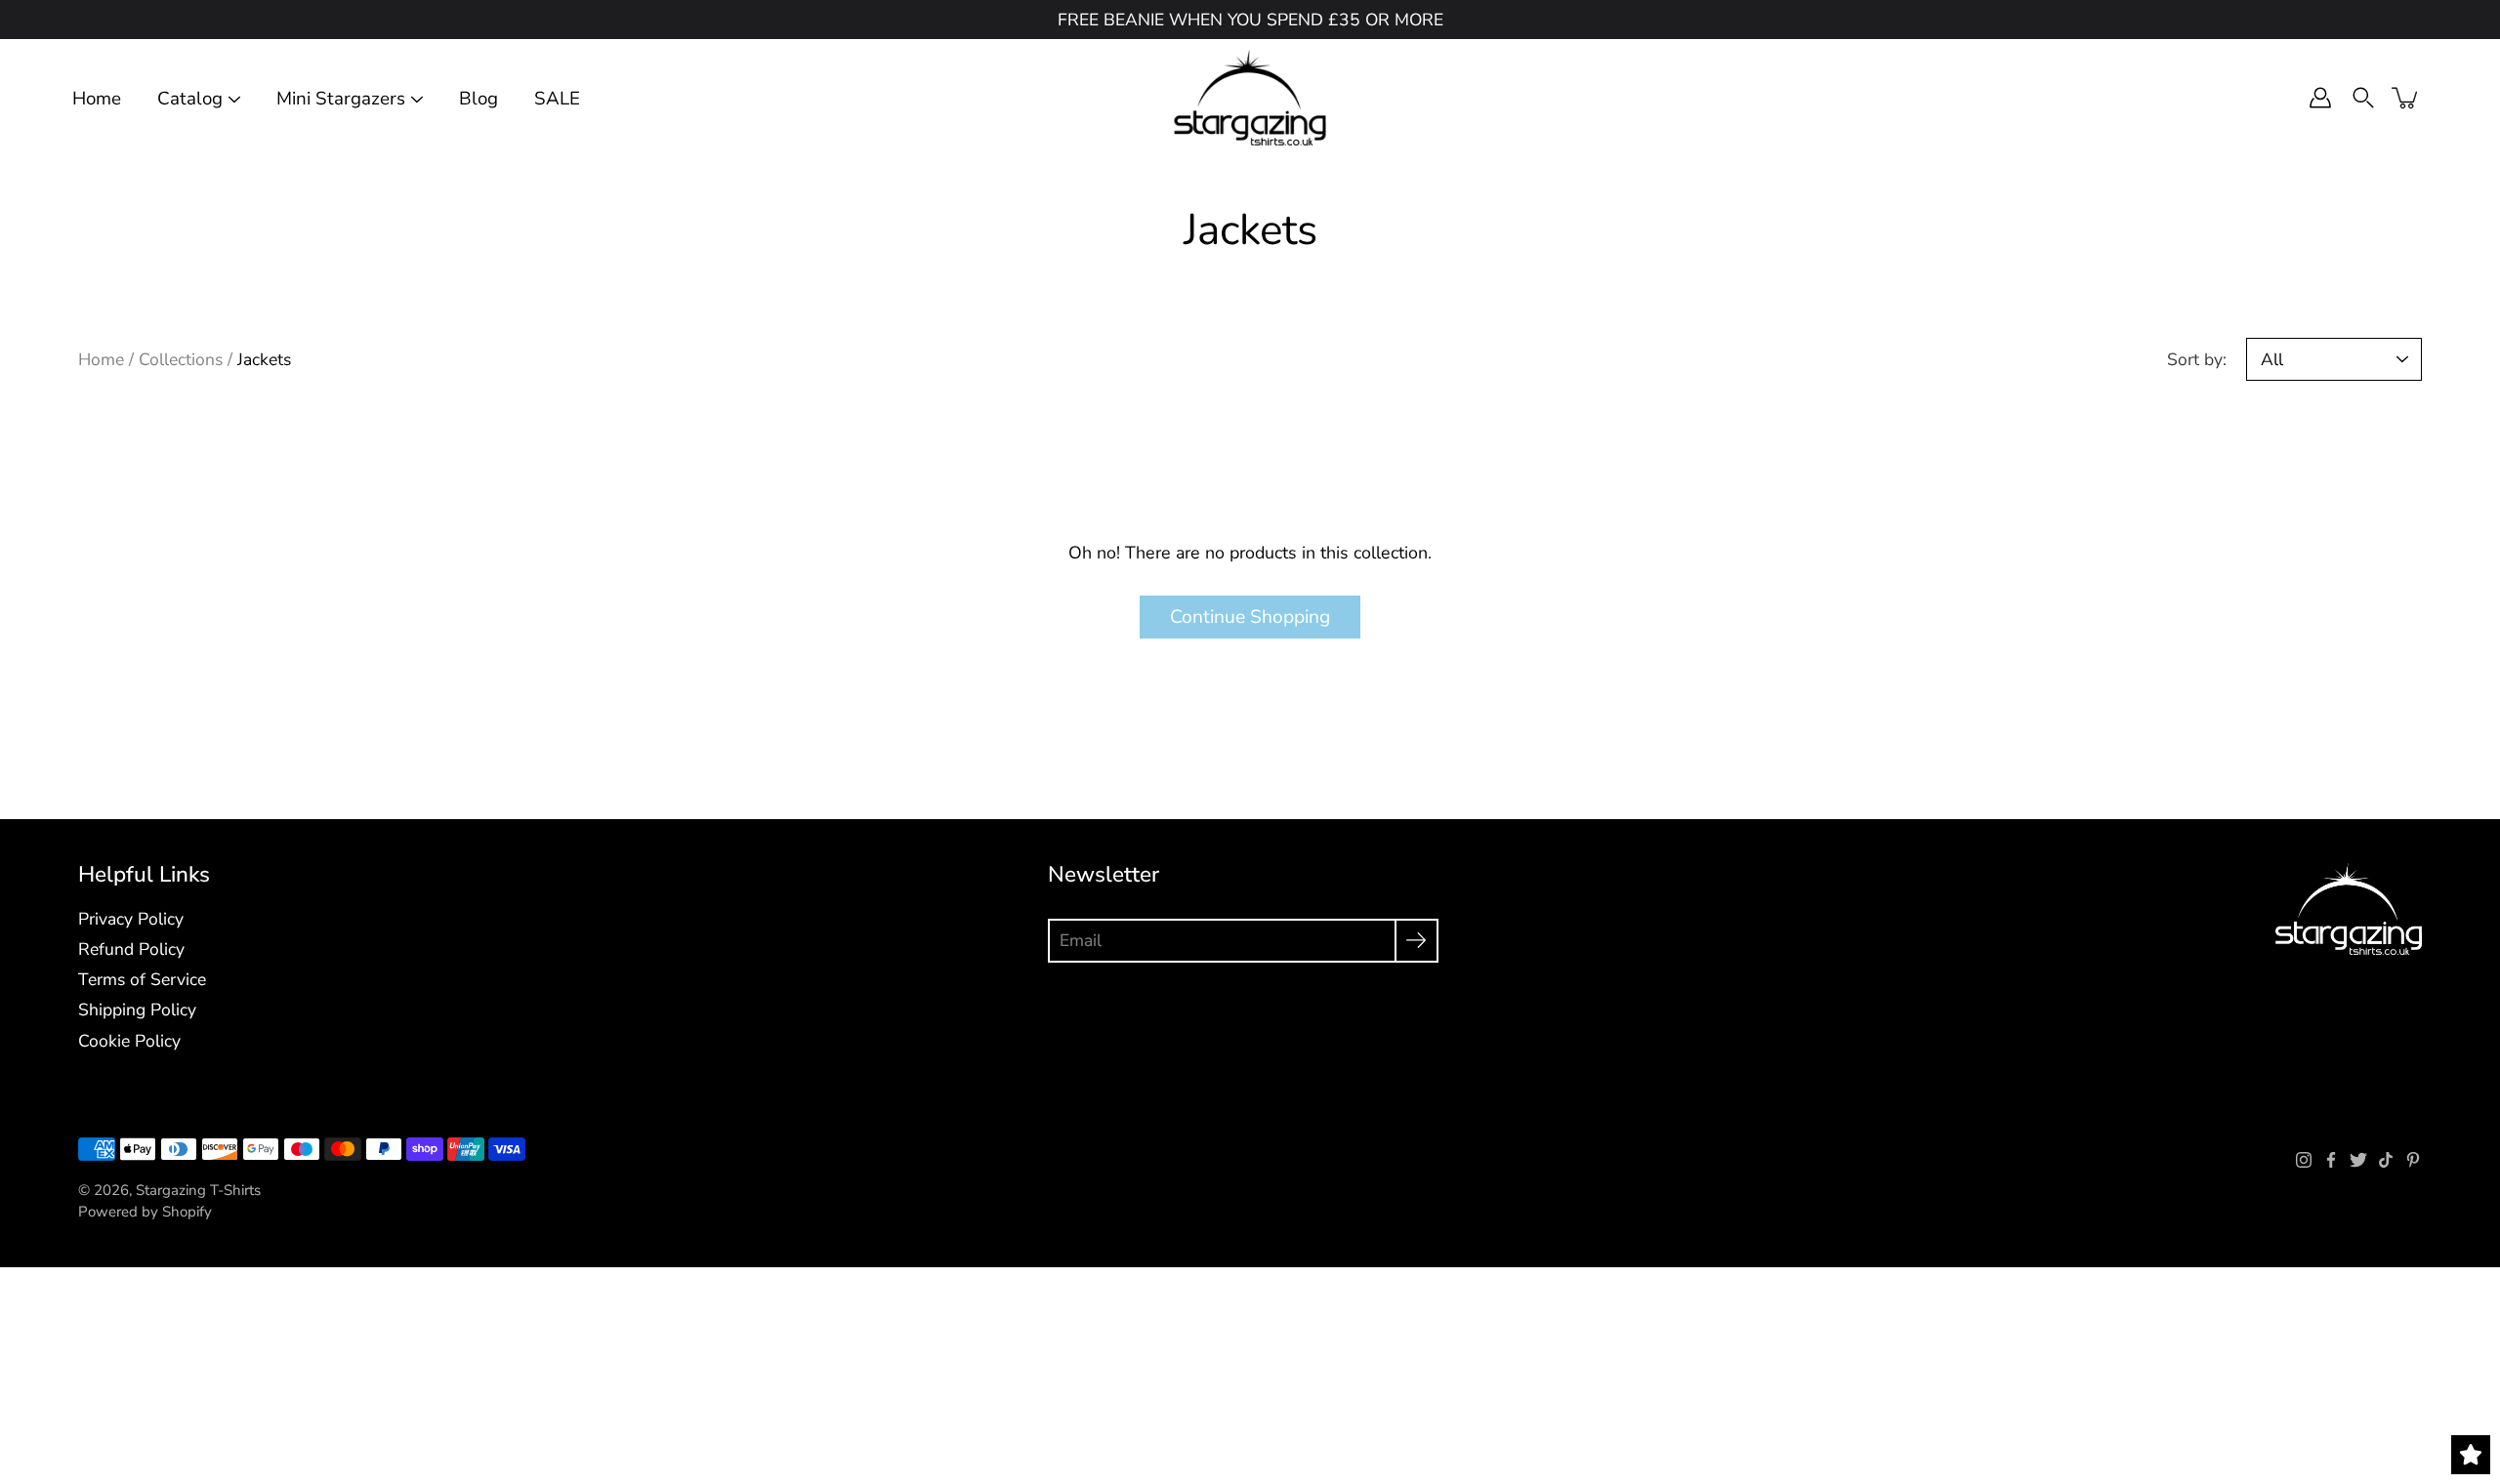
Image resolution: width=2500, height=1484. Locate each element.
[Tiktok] (2386, 1160)
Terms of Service (142, 979)
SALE (557, 99)
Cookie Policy (129, 1041)
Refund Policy (131, 949)
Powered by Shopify (145, 1212)
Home (97, 99)
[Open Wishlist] (2471, 1455)
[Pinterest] (2413, 1160)
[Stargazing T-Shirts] (1250, 98)
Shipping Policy (137, 1010)
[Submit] (1417, 941)
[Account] (2320, 98)
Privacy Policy (131, 919)
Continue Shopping (1250, 617)
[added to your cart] (2406, 98)
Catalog (190, 99)
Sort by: (2197, 359)
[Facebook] (2331, 1160)
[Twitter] (2358, 1160)
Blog (479, 99)
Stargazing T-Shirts (198, 1190)
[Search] (2363, 98)
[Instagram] (2304, 1160)
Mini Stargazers (341, 99)
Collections (181, 359)
